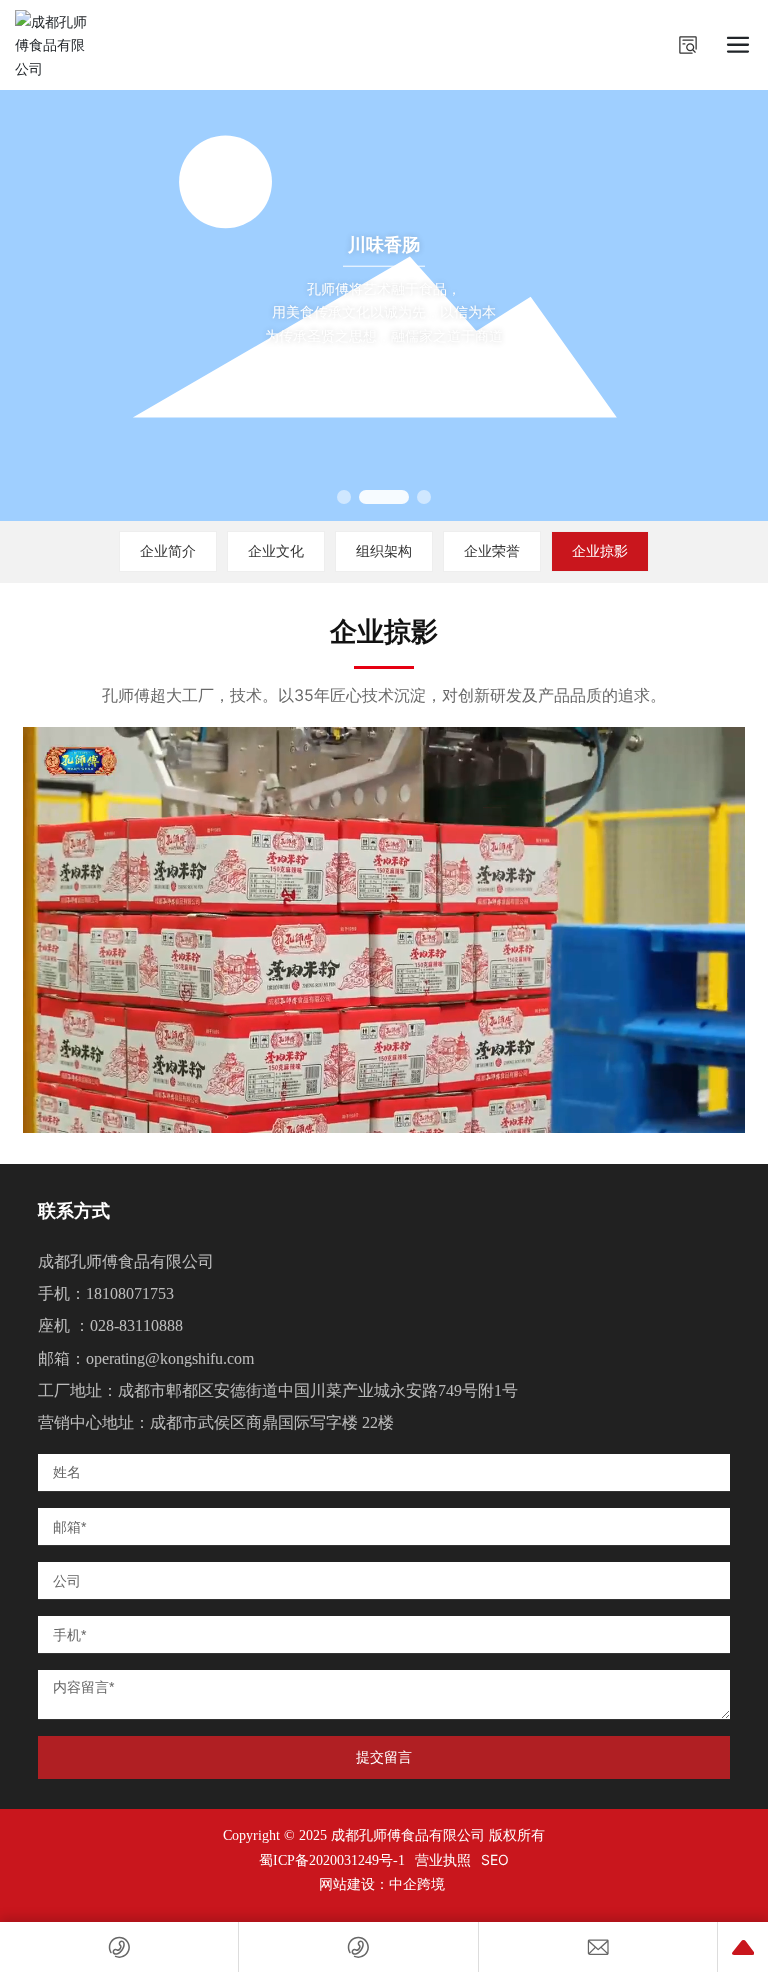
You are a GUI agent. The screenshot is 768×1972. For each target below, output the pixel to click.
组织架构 (384, 550)
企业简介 (168, 550)
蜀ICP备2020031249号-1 (332, 1861)
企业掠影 (600, 550)
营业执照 (443, 1859)
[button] (344, 497)
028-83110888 (136, 1325)
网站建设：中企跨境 (384, 1884)
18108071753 (130, 1293)
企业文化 (276, 550)
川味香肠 (384, 244)
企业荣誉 (492, 550)
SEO (495, 1859)
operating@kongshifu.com (170, 1358)
